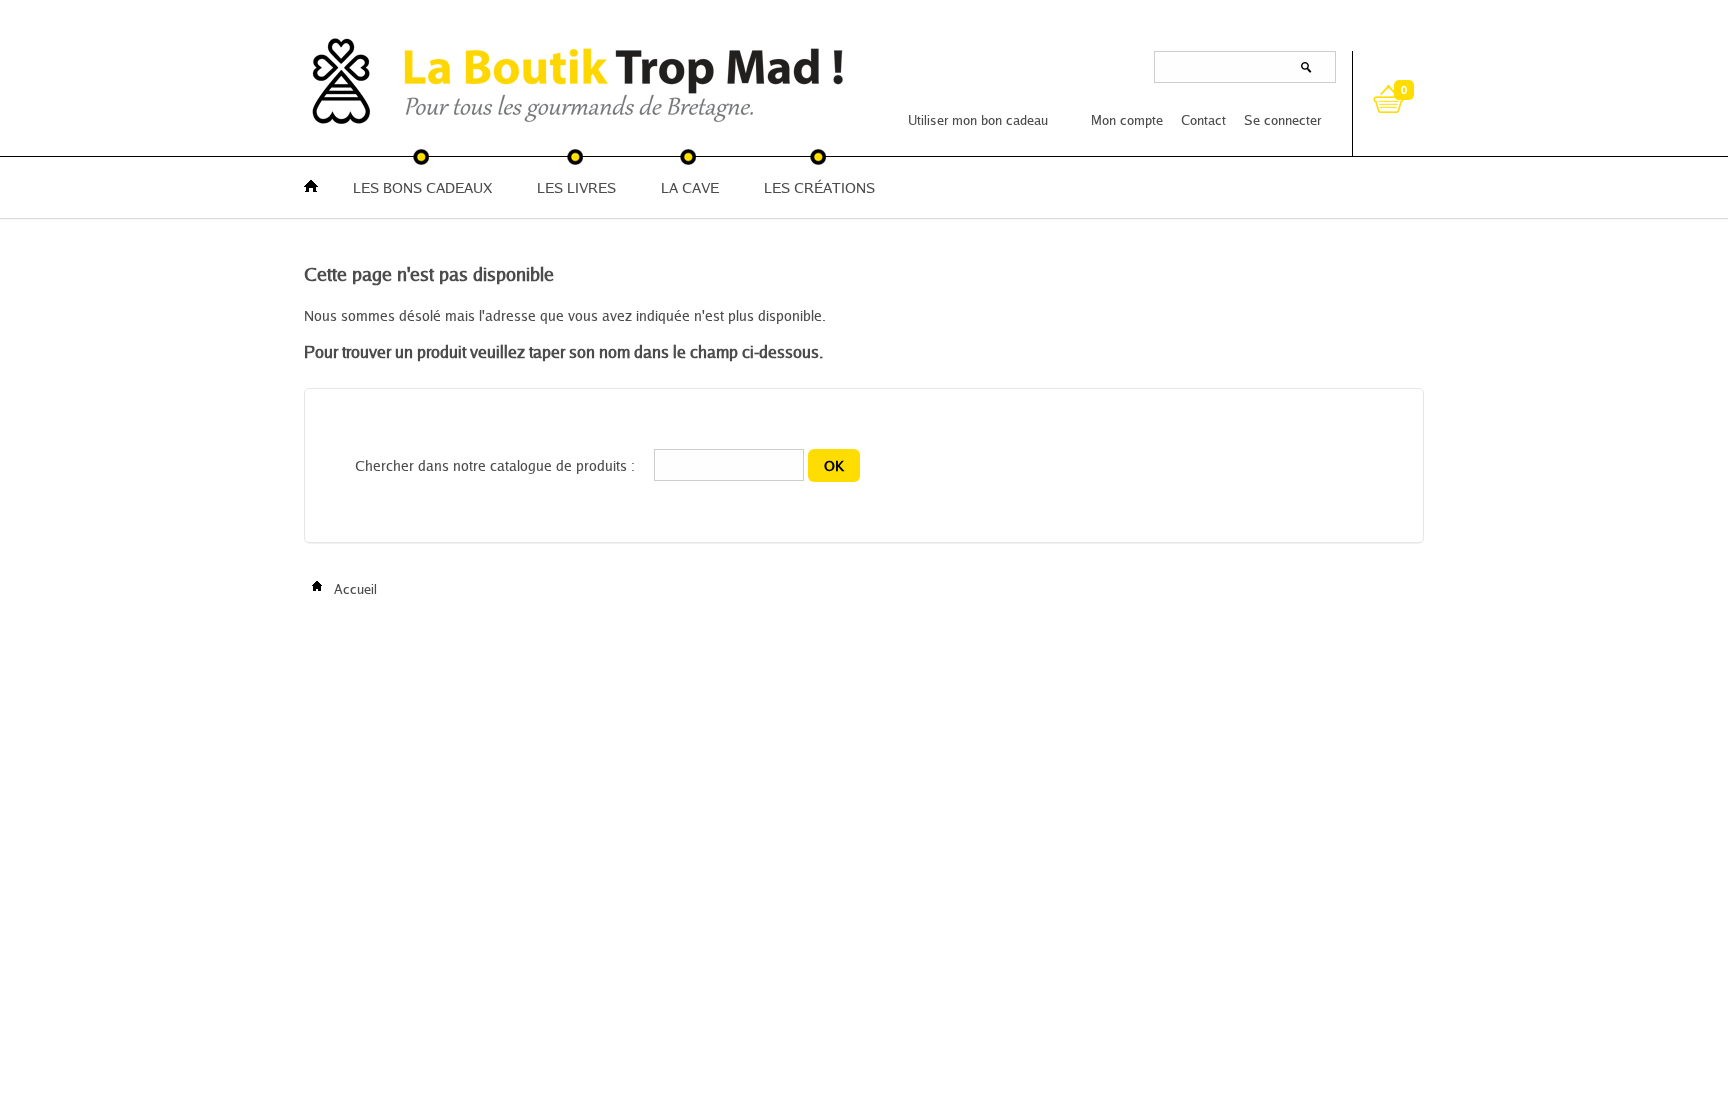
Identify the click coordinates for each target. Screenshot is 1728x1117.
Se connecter (1282, 120)
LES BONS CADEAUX (422, 187)
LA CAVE (690, 187)
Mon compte (1127, 120)
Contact (1203, 120)
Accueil (353, 589)
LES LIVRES (576, 187)
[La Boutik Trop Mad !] (364, 80)
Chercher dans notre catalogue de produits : (495, 465)
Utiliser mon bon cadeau (978, 120)
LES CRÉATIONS (819, 187)
